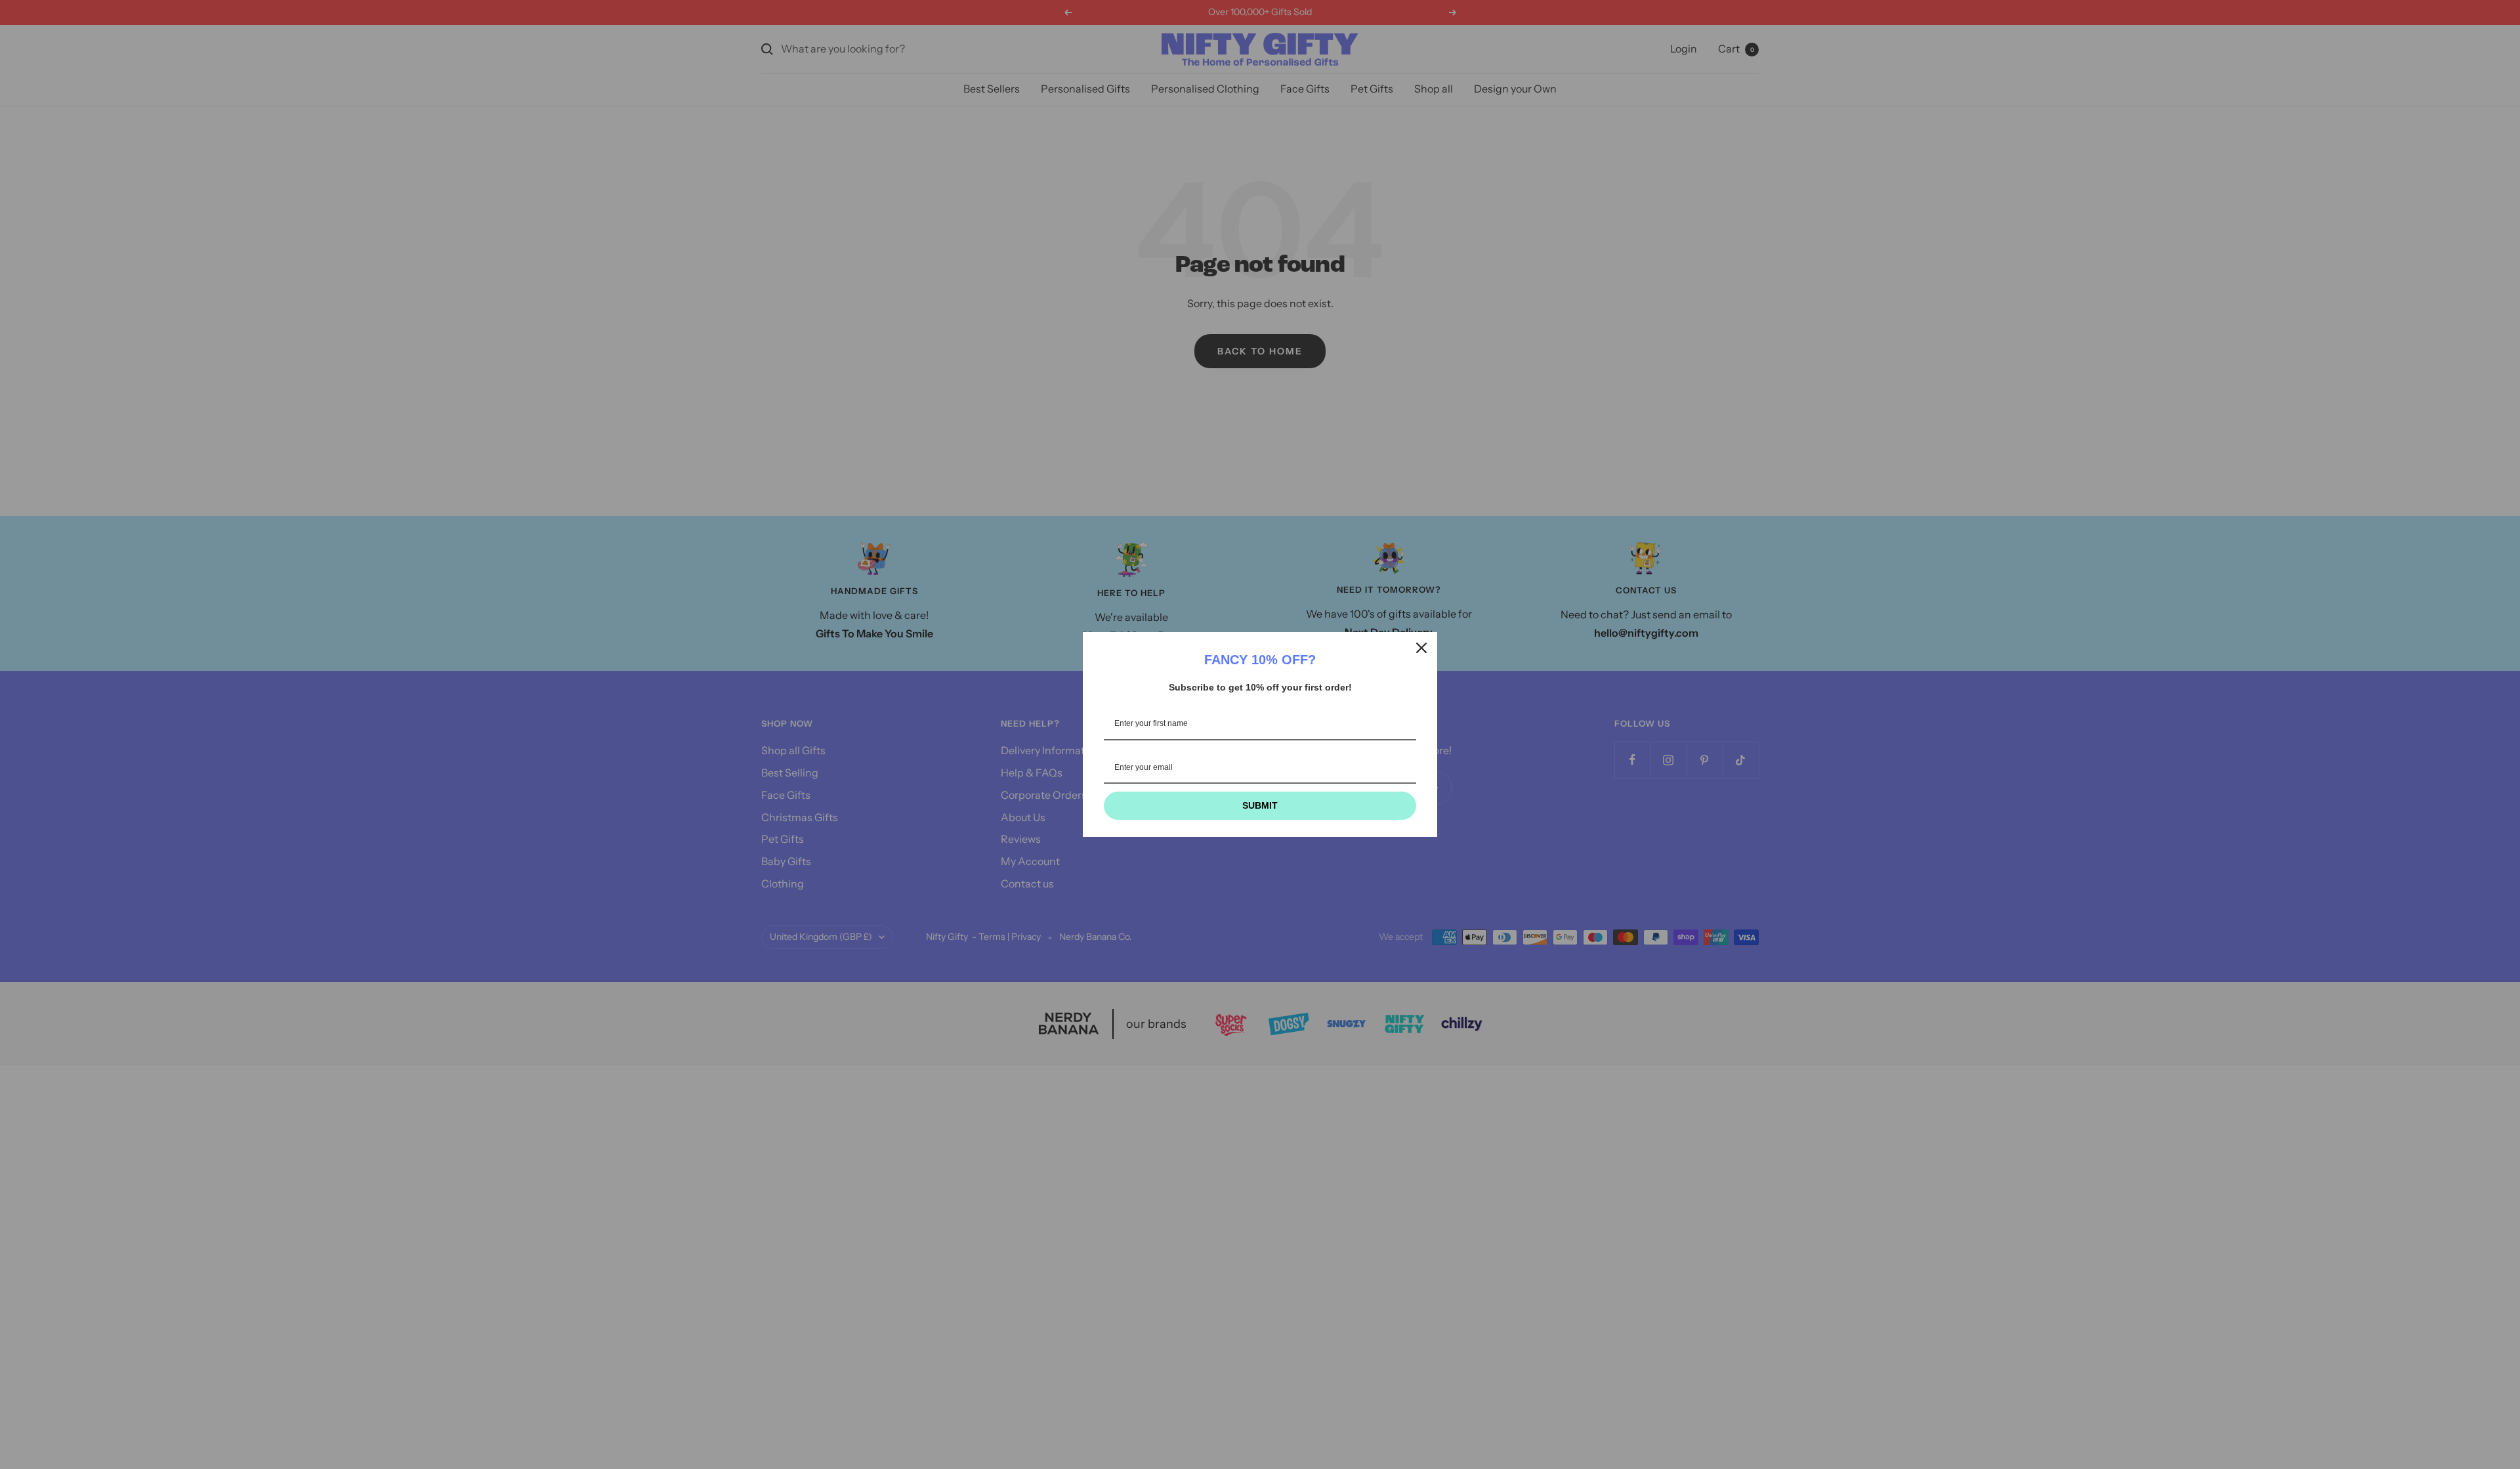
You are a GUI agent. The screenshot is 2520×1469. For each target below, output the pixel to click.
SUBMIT (1260, 805)
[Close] (1421, 648)
